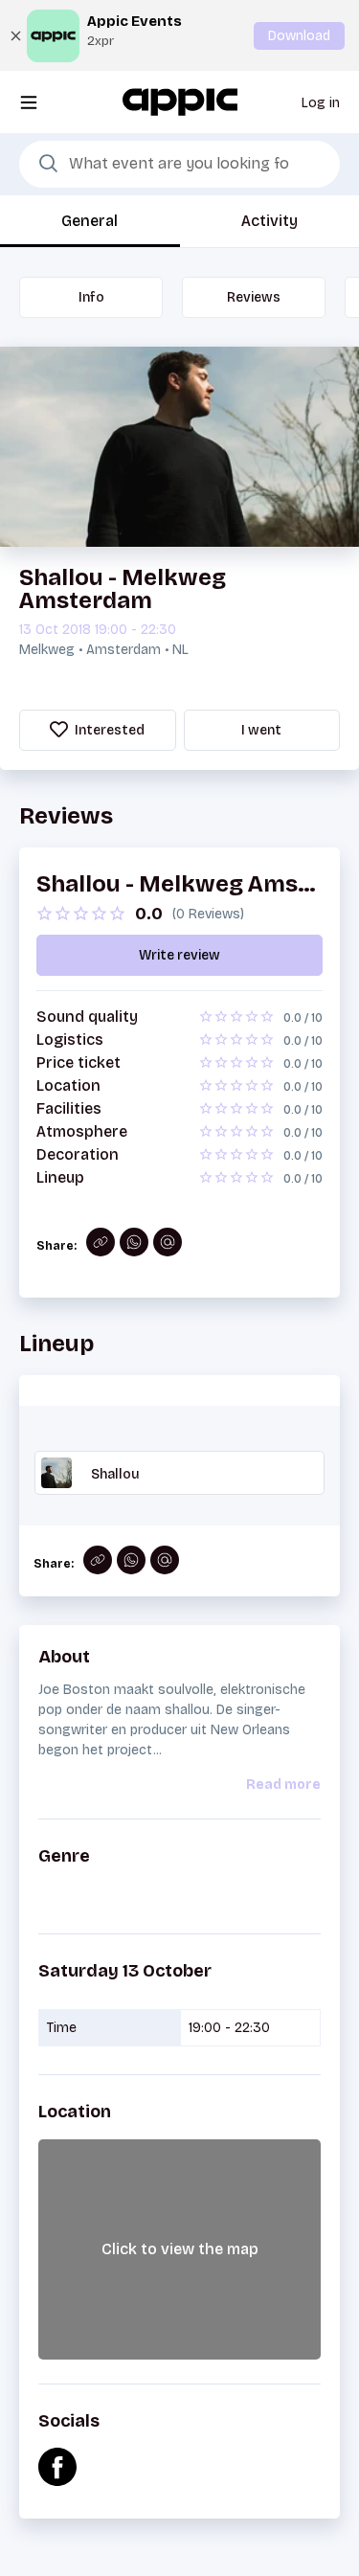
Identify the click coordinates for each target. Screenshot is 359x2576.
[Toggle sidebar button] (29, 102)
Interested (108, 730)
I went (261, 730)
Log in (321, 103)
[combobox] (179, 165)
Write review (179, 955)
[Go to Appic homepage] (180, 101)
